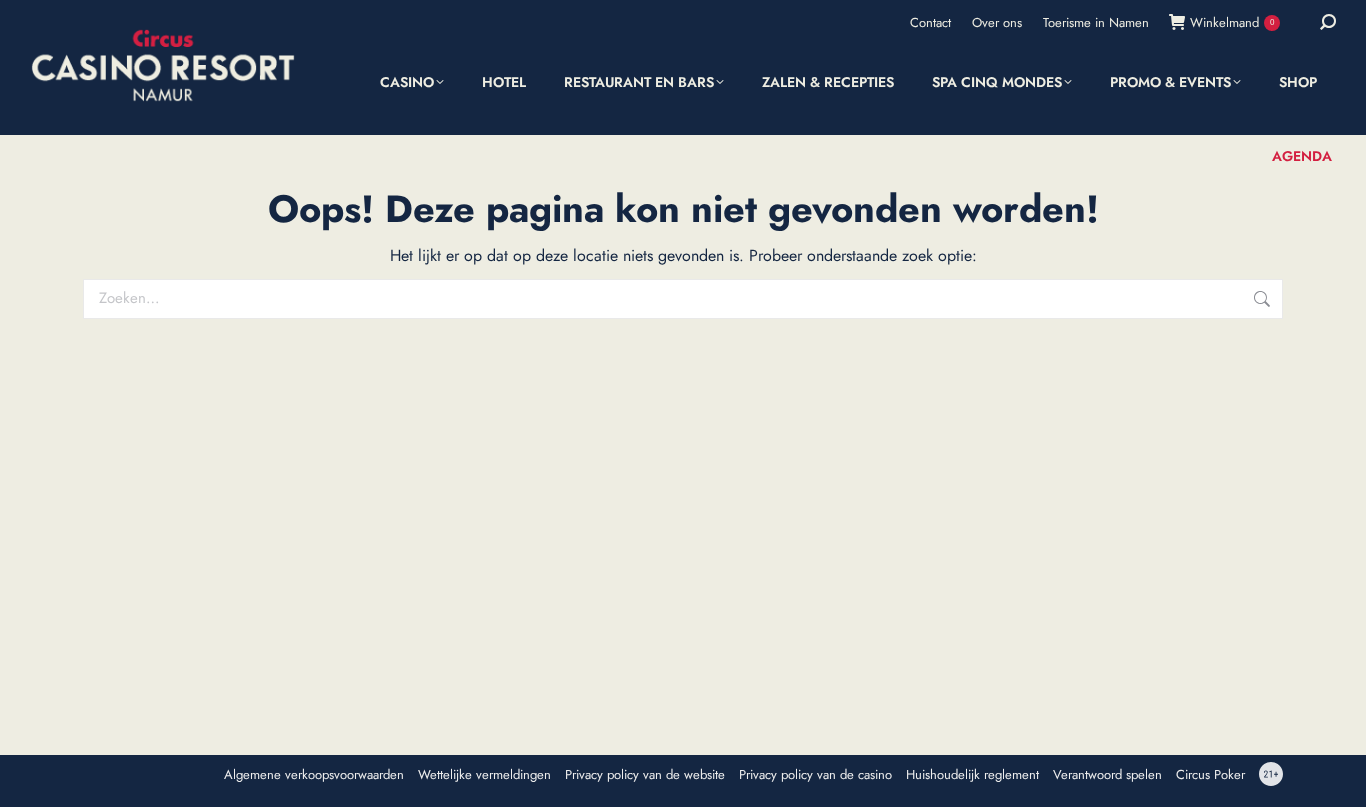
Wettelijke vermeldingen (484, 775)
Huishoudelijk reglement (972, 775)
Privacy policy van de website (645, 775)
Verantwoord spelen (1107, 775)
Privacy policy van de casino (815, 775)
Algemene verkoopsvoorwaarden (314, 775)
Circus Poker (1210, 775)
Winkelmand (1232, 22)
